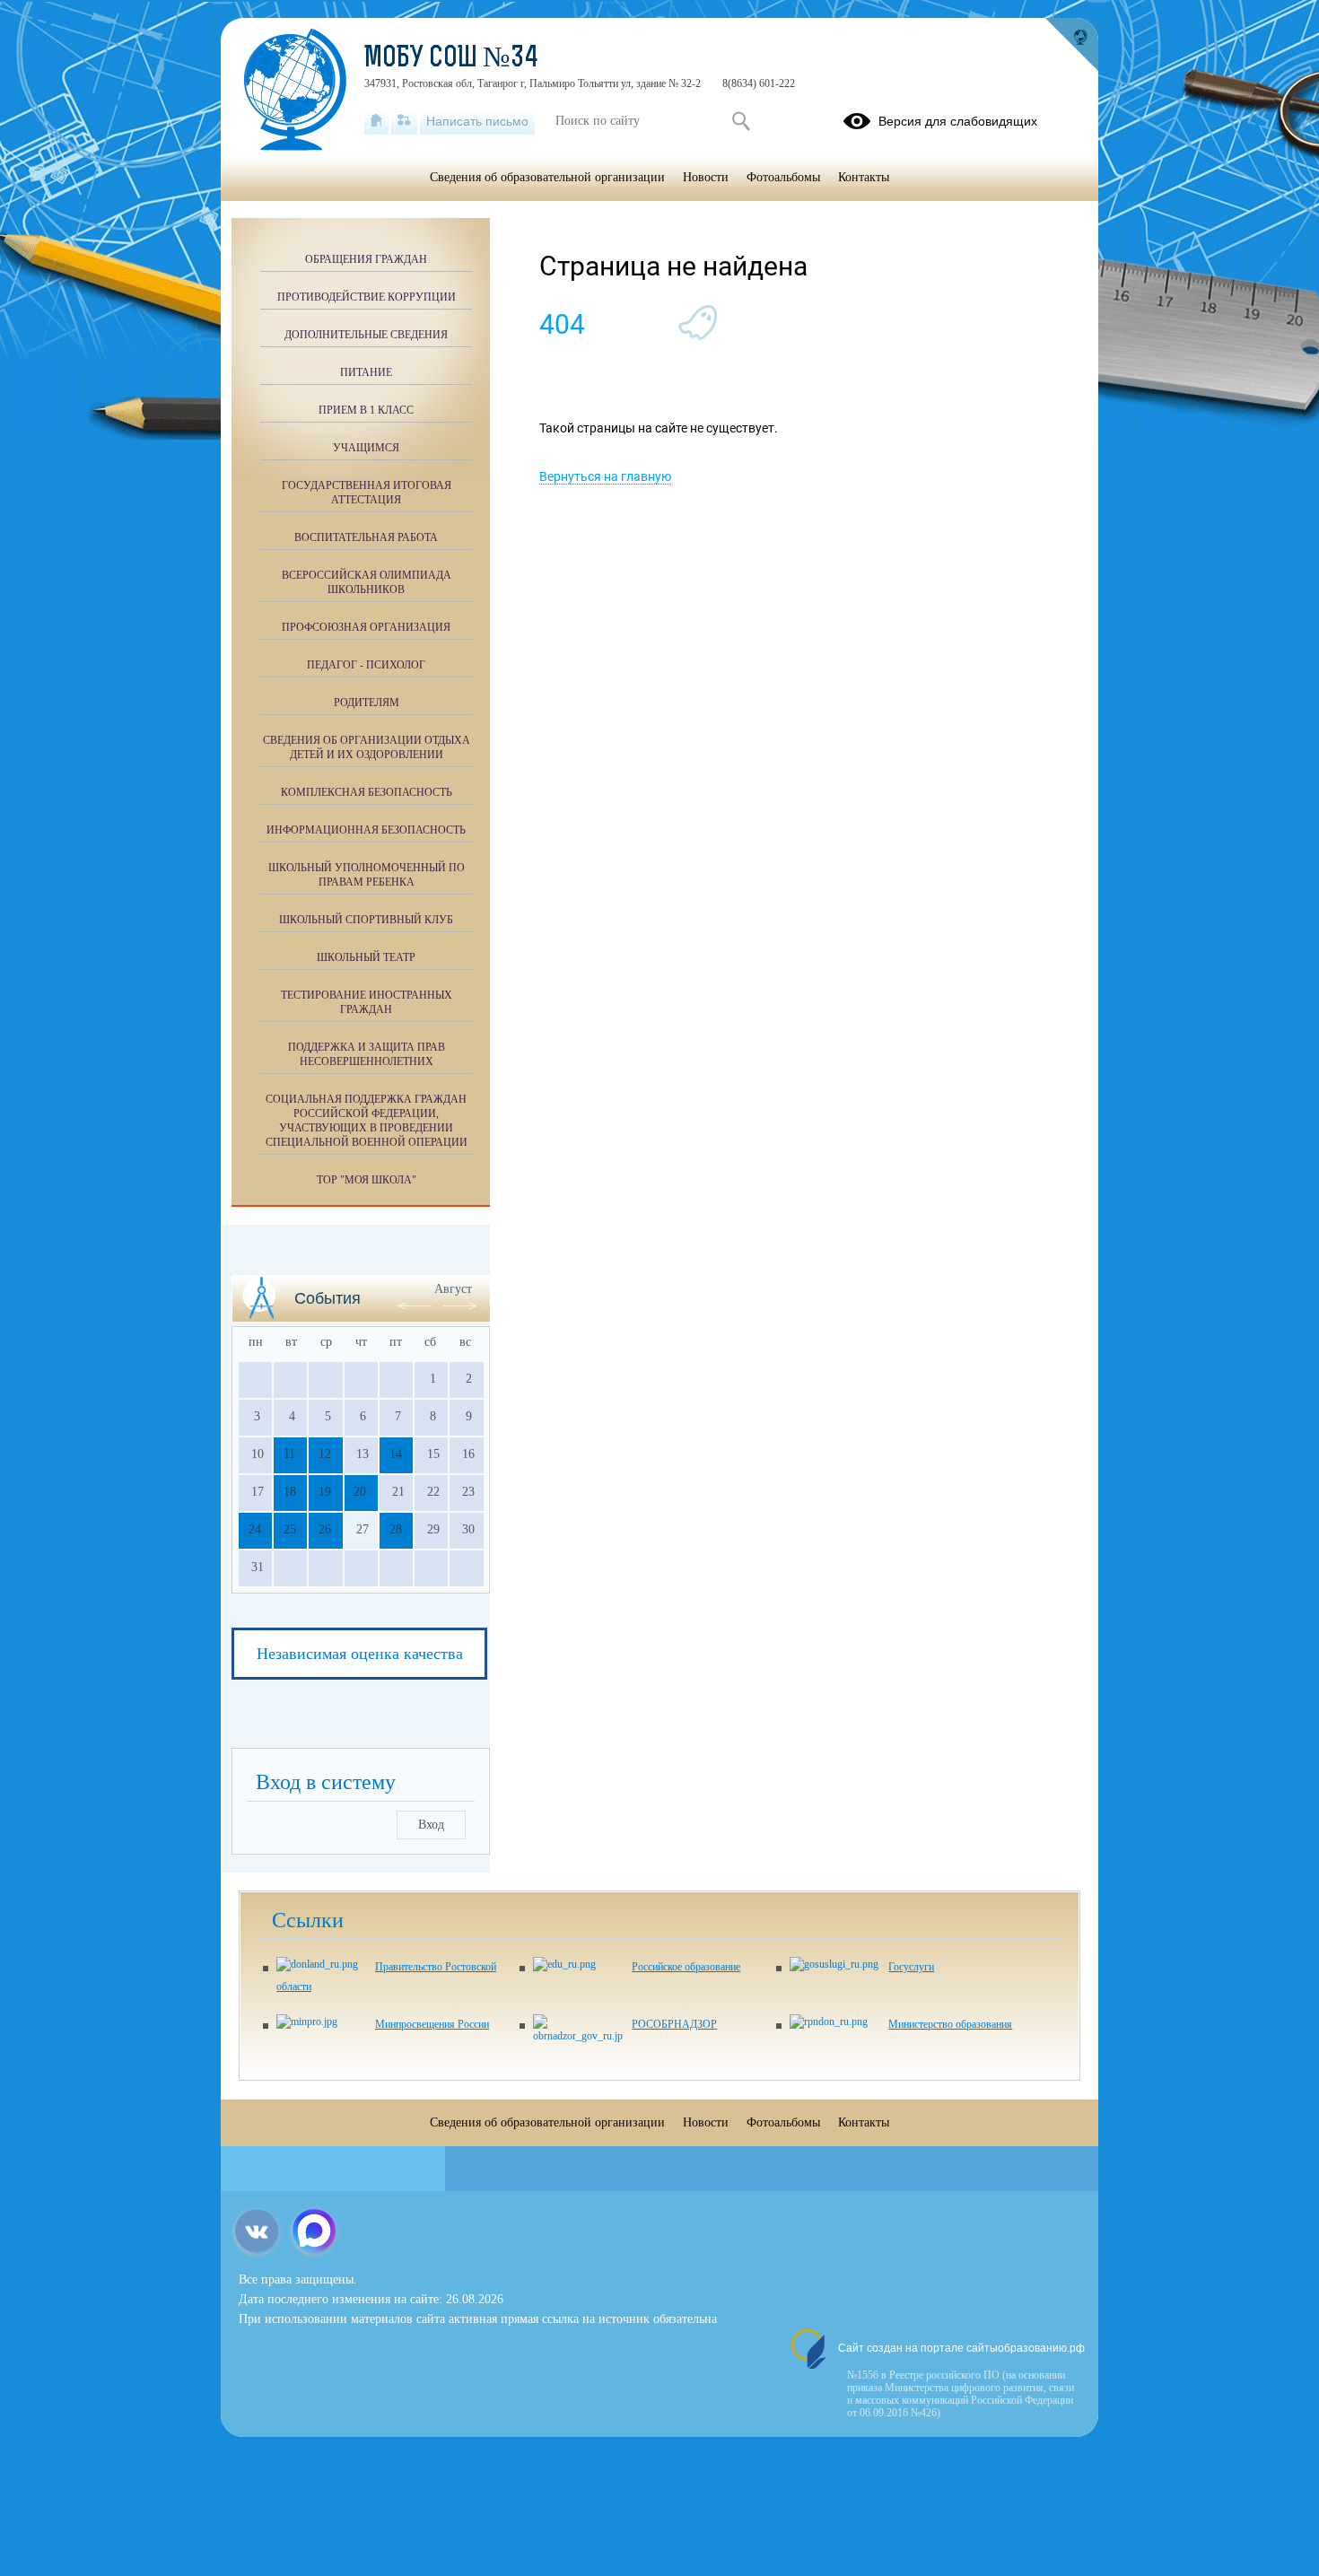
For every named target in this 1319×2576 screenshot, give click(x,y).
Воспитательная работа (366, 537)
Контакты (864, 177)
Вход (431, 1825)
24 (255, 1529)
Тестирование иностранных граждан (367, 1002)
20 (360, 1492)
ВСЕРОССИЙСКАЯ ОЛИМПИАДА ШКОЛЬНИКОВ (367, 582)
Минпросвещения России (432, 2024)
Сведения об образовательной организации (547, 177)
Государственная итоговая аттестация (367, 493)
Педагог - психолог (366, 665)
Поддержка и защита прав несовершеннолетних (367, 1054)
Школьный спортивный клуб (366, 920)
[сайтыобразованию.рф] (1071, 45)
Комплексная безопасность (367, 792)
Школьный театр (366, 957)
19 (325, 1492)
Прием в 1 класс (366, 410)
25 (290, 1529)
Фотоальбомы (783, 177)
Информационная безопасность (366, 830)
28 (396, 1529)
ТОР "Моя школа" (367, 1180)
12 (325, 1454)
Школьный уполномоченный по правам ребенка (367, 875)
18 (290, 1492)
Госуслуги (911, 1967)
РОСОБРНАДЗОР (674, 2024)
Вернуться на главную (605, 476)
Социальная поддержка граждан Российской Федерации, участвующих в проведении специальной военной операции (367, 1121)
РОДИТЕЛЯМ (367, 703)
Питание (366, 372)
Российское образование (686, 1967)
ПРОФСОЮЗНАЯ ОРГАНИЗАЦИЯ (366, 627)
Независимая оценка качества (360, 1654)
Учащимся (366, 448)
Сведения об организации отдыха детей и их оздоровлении (367, 747)
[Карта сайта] (404, 121)
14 (396, 1454)
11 (289, 1454)
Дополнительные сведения (366, 335)
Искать (741, 121)
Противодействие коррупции (367, 297)
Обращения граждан (366, 259)
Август (453, 1289)
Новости (706, 177)
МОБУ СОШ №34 (451, 59)
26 (325, 1529)
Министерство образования (950, 2024)
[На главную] (376, 121)
